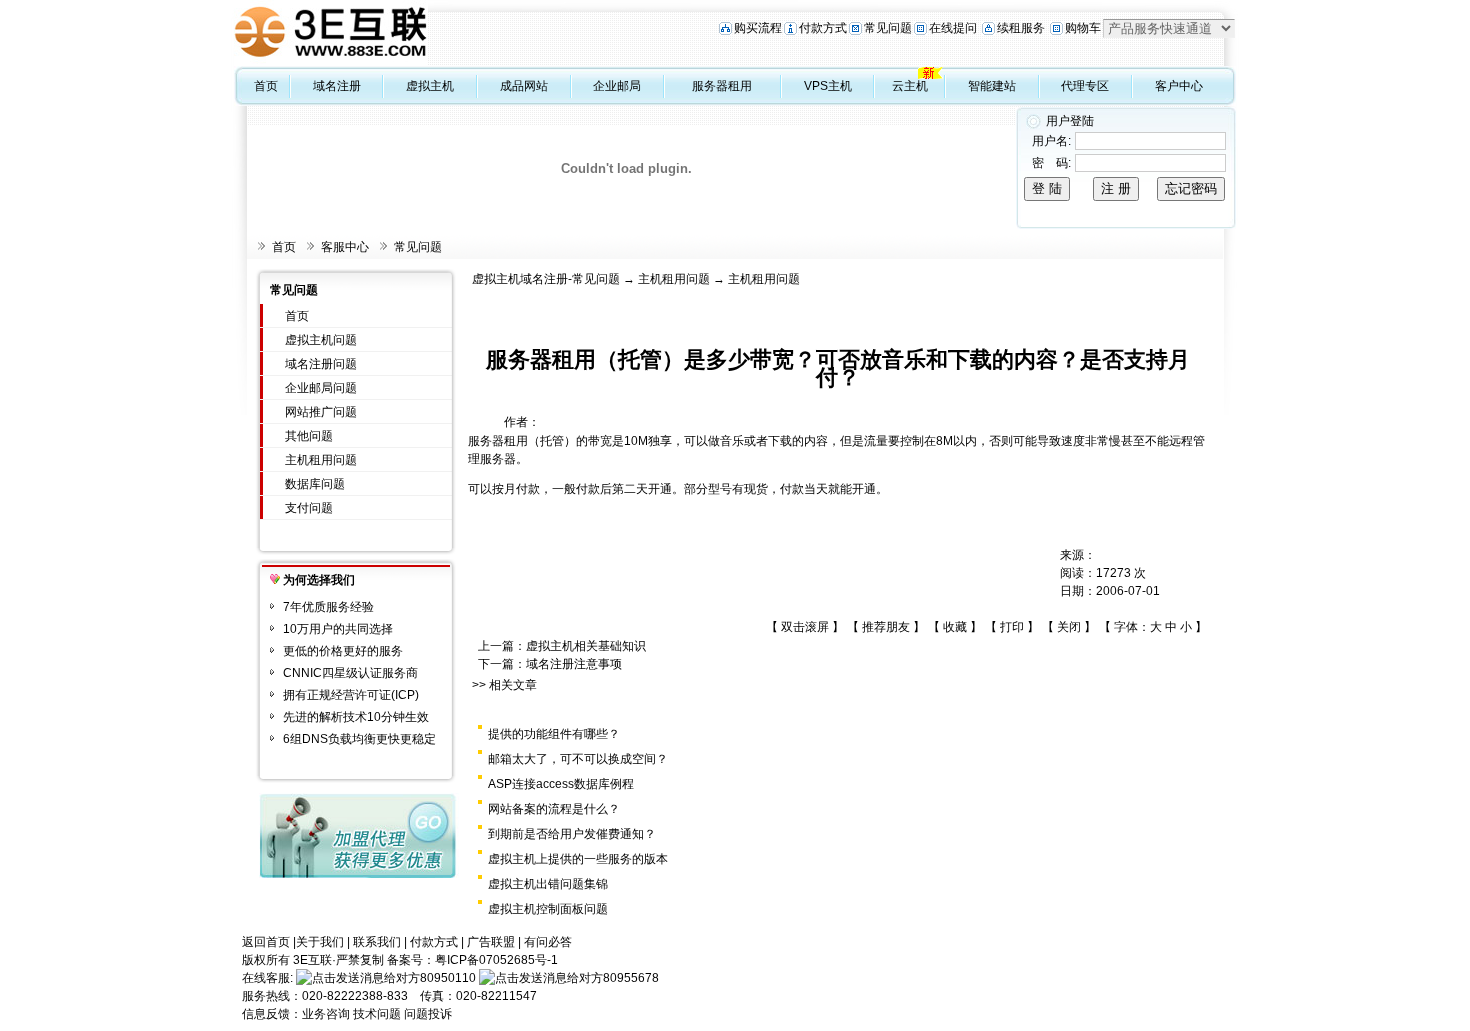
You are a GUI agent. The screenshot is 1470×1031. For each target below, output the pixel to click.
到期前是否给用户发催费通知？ (572, 834)
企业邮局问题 (321, 388)
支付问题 (309, 508)
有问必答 (548, 942)
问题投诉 (428, 1014)
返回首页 (266, 942)
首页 (266, 86)
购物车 (1083, 28)
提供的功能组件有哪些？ (554, 734)
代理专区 (1085, 86)
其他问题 (309, 436)
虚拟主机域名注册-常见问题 (546, 279)
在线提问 (953, 28)
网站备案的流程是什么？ (554, 809)
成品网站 (524, 86)
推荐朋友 (886, 627)
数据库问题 (315, 484)
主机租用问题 (321, 460)
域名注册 (337, 86)
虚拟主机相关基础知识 (586, 646)
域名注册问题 (321, 364)
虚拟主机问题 (321, 340)
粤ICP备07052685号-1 (496, 960)
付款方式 (823, 28)
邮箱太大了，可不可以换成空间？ (578, 759)
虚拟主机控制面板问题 (548, 909)
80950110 (448, 978)
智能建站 (992, 86)
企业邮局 (617, 86)
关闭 (1069, 627)
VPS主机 (828, 86)
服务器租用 (722, 86)
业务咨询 (326, 1014)
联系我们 (377, 942)
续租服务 (1021, 28)
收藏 (955, 627)
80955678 (631, 978)
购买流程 (758, 28)
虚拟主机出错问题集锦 (548, 884)
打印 (1012, 627)
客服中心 (345, 247)
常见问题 (888, 28)
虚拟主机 (430, 86)
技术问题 (377, 1014)
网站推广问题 (321, 412)
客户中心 (1179, 86)
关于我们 (320, 942)
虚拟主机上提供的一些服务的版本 (578, 859)
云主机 (910, 86)
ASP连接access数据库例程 (561, 784)
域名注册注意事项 (574, 664)
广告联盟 (491, 942)
